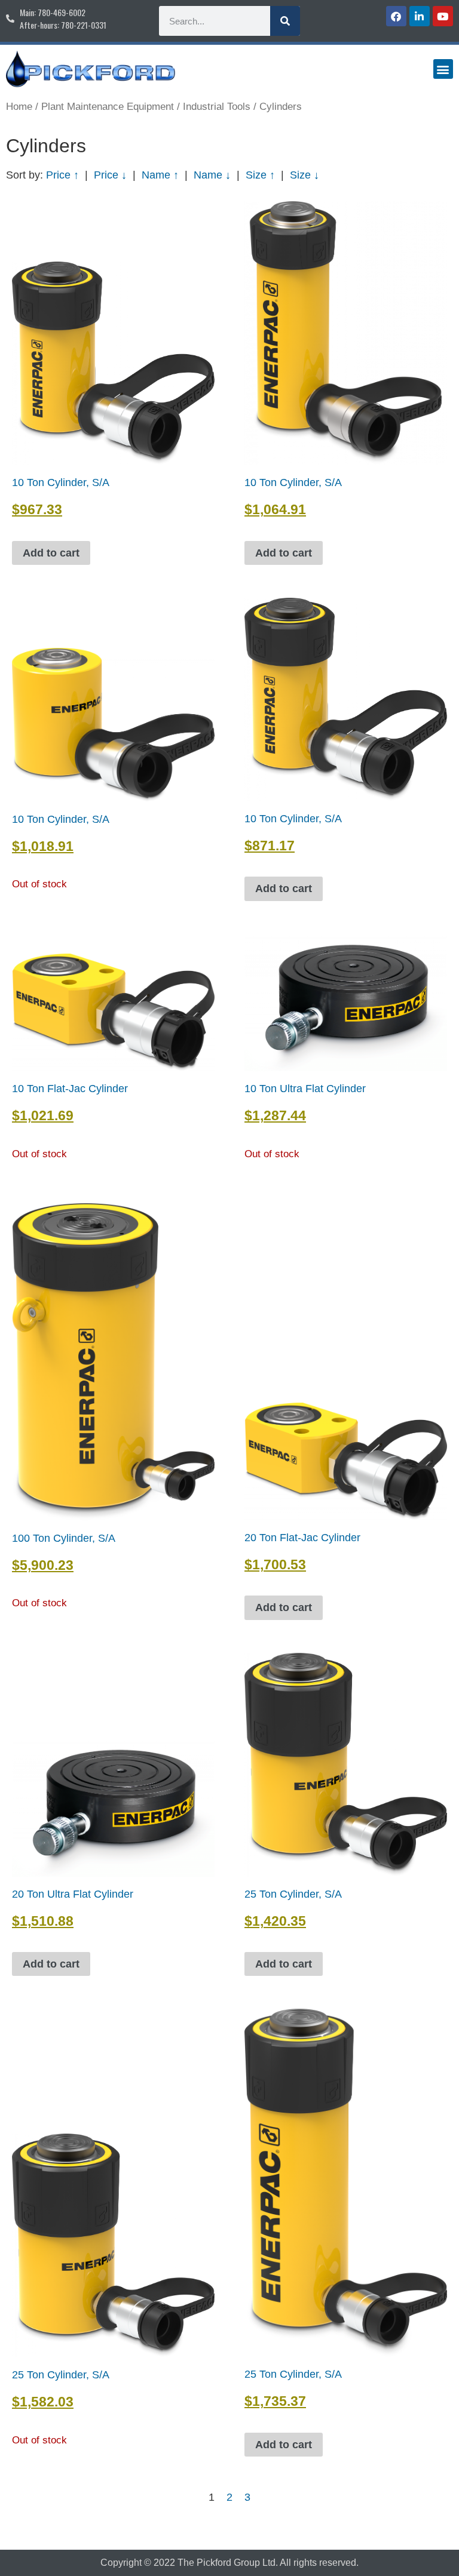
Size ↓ (305, 175)
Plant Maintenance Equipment (108, 107)
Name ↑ (160, 175)
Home (19, 107)
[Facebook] (396, 16)
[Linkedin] (420, 16)
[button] (443, 69)
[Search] (285, 21)
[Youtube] (443, 16)
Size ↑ (260, 175)
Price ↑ (62, 175)
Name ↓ (212, 175)
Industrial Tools (217, 107)
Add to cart (51, 553)
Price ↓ (110, 175)
